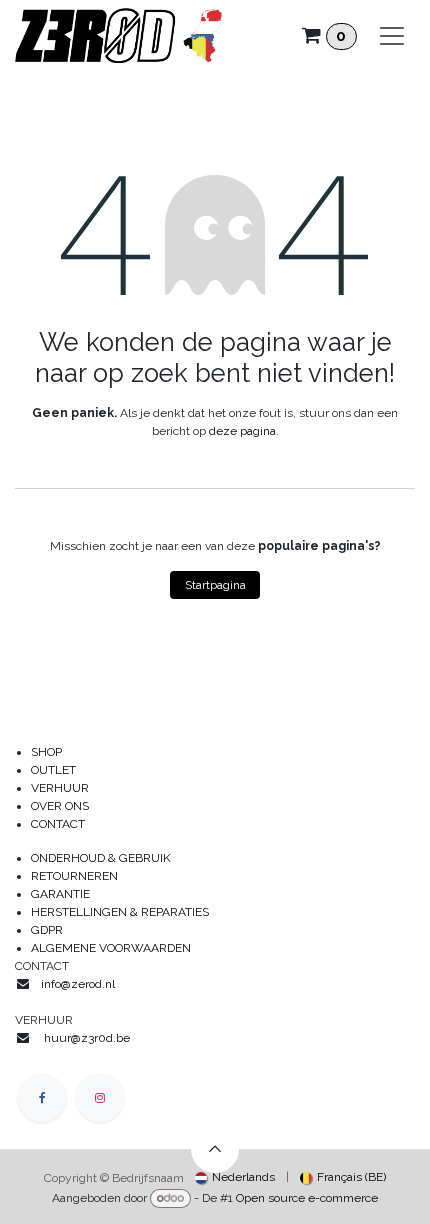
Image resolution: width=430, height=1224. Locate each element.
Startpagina (215, 585)
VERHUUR (60, 788)
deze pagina (242, 431)
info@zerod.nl (79, 984)
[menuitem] (235, 1177)
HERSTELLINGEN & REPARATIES (121, 912)
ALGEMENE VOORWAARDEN (111, 948)
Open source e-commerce (307, 1198)
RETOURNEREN (74, 876)
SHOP (46, 752)
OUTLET (53, 770)
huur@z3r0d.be (87, 1038)
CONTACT (58, 824)
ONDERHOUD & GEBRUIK (105, 858)
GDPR (47, 930)
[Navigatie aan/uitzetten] (392, 36)
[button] (215, 1149)
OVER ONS (60, 806)
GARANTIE (60, 894)
